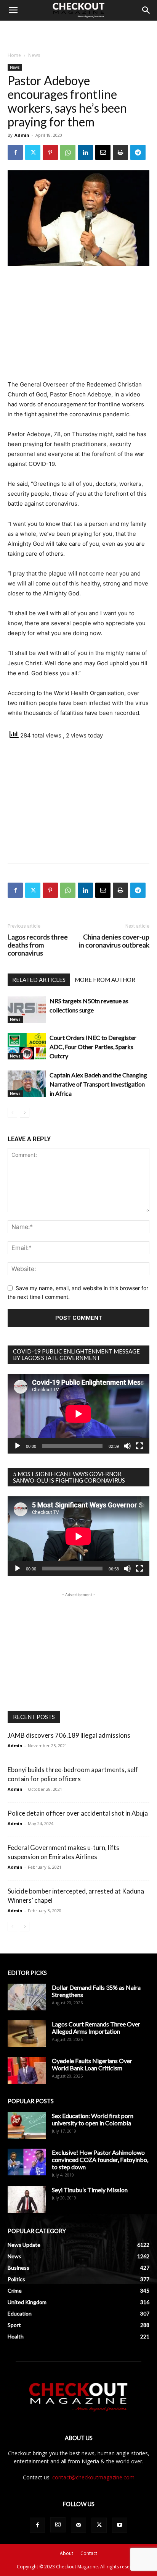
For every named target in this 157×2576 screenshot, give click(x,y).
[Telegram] (138, 152)
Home (14, 55)
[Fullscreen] (139, 1446)
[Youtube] (120, 2525)
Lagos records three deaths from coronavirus (38, 945)
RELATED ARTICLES (39, 980)
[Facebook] (15, 152)
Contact (89, 2553)
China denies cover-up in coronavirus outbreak (114, 941)
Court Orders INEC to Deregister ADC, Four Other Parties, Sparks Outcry (93, 1047)
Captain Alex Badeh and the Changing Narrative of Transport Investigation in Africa (98, 1084)
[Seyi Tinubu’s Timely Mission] (27, 2199)
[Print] (120, 152)
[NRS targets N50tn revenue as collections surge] (27, 1010)
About (66, 2553)
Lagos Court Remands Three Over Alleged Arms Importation (96, 2028)
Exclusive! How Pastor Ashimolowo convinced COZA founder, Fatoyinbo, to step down (100, 2160)
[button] (13, 10)
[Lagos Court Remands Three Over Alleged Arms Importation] (27, 2034)
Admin (22, 135)
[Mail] (78, 2525)
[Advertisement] (78, 34)
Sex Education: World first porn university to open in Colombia (93, 2119)
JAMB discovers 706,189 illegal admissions (69, 1735)
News (34, 55)
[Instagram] (58, 2525)
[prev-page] (12, 1113)
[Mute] (127, 1446)
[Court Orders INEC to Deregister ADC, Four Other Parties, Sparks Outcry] (27, 1046)
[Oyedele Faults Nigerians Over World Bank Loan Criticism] (27, 2070)
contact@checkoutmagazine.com (93, 2477)
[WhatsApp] (68, 152)
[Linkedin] (85, 152)
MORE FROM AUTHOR (105, 980)
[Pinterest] (50, 152)
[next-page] (25, 1113)
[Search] (146, 10)
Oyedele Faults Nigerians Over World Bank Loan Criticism (92, 2064)
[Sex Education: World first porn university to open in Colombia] (27, 2125)
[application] (78, 1414)
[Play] (18, 1446)
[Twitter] (33, 152)
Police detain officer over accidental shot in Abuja (78, 1813)
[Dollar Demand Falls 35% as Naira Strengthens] (27, 1997)
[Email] (103, 152)
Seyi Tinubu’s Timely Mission (90, 2190)
